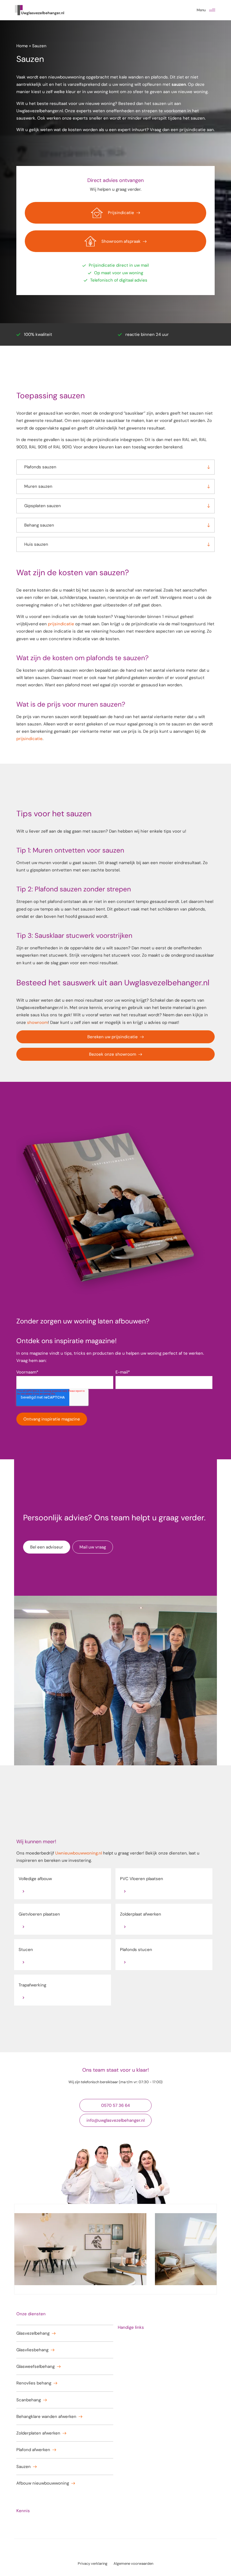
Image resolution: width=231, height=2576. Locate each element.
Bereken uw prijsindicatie (113, 1037)
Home (22, 46)
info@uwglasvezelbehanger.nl (115, 2120)
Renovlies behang (34, 2383)
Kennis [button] (23, 2511)
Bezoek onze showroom (113, 1054)
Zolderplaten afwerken (38, 2433)
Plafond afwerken (33, 2450)
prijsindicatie (193, 130)
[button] (212, 10)
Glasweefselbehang (35, 2366)
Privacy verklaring (93, 2563)
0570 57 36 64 (115, 2105)
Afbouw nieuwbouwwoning (43, 2483)
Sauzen (24, 2467)
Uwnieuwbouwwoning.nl (79, 1853)
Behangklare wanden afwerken (46, 2417)
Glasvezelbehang (33, 2333)
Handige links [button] (131, 2327)
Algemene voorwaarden (133, 2563)
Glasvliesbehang (32, 2350)
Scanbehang (29, 2400)
